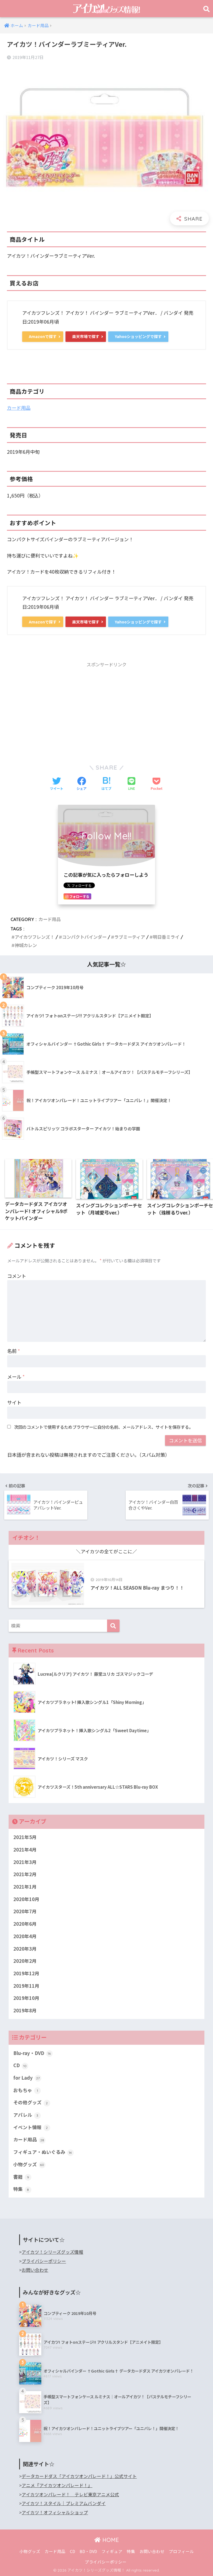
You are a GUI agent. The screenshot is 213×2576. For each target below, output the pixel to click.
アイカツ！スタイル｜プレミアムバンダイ (64, 2503)
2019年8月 (25, 2010)
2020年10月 (26, 1899)
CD (20, 2065)
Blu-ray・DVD (32, 2053)
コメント (17, 1276)
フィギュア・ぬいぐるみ (43, 2152)
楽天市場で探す (86, 336)
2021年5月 (25, 1837)
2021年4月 (25, 1850)
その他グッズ (31, 2102)
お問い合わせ (35, 2270)
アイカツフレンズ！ (35, 937)
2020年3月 (25, 1949)
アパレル (26, 2115)
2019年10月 (26, 1998)
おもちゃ (26, 2090)
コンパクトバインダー (84, 937)
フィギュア (112, 2551)
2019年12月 (26, 1973)
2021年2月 (25, 1874)
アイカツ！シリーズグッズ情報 (52, 2252)
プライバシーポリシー (44, 2261)
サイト (14, 1402)
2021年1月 (25, 1887)
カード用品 (19, 408)
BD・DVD (88, 2551)
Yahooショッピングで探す (138, 336)
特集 (21, 2189)
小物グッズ (29, 2164)
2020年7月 (25, 1911)
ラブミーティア (130, 937)
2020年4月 (25, 1936)
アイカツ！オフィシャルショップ (55, 2512)
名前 (14, 1351)
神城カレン (26, 945)
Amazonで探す (43, 336)
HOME (110, 2540)
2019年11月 (26, 1986)
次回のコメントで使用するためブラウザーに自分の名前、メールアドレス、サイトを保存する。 (104, 1427)
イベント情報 (31, 2127)
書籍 (21, 2177)
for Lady (27, 2078)
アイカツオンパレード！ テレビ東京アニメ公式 (70, 2494)
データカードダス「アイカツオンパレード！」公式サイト (79, 2476)
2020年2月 (25, 1961)
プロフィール (181, 2551)
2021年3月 (25, 1862)
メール (16, 1377)
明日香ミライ (166, 937)
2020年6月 (25, 1924)
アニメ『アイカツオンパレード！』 (57, 2485)
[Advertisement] (106, 710)
